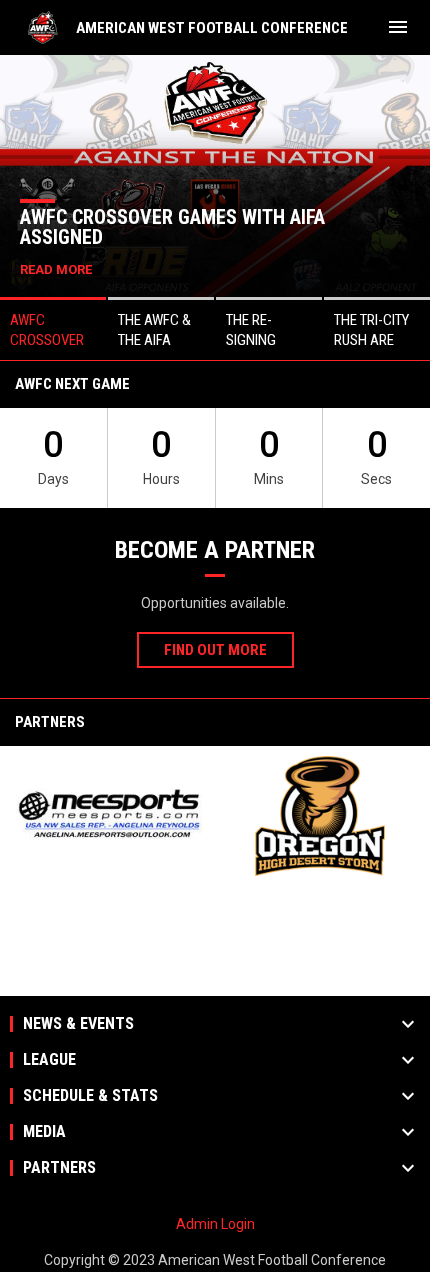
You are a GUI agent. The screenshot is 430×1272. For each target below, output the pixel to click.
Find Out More (215, 650)
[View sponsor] (110, 816)
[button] (53, 328)
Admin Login (215, 1224)
